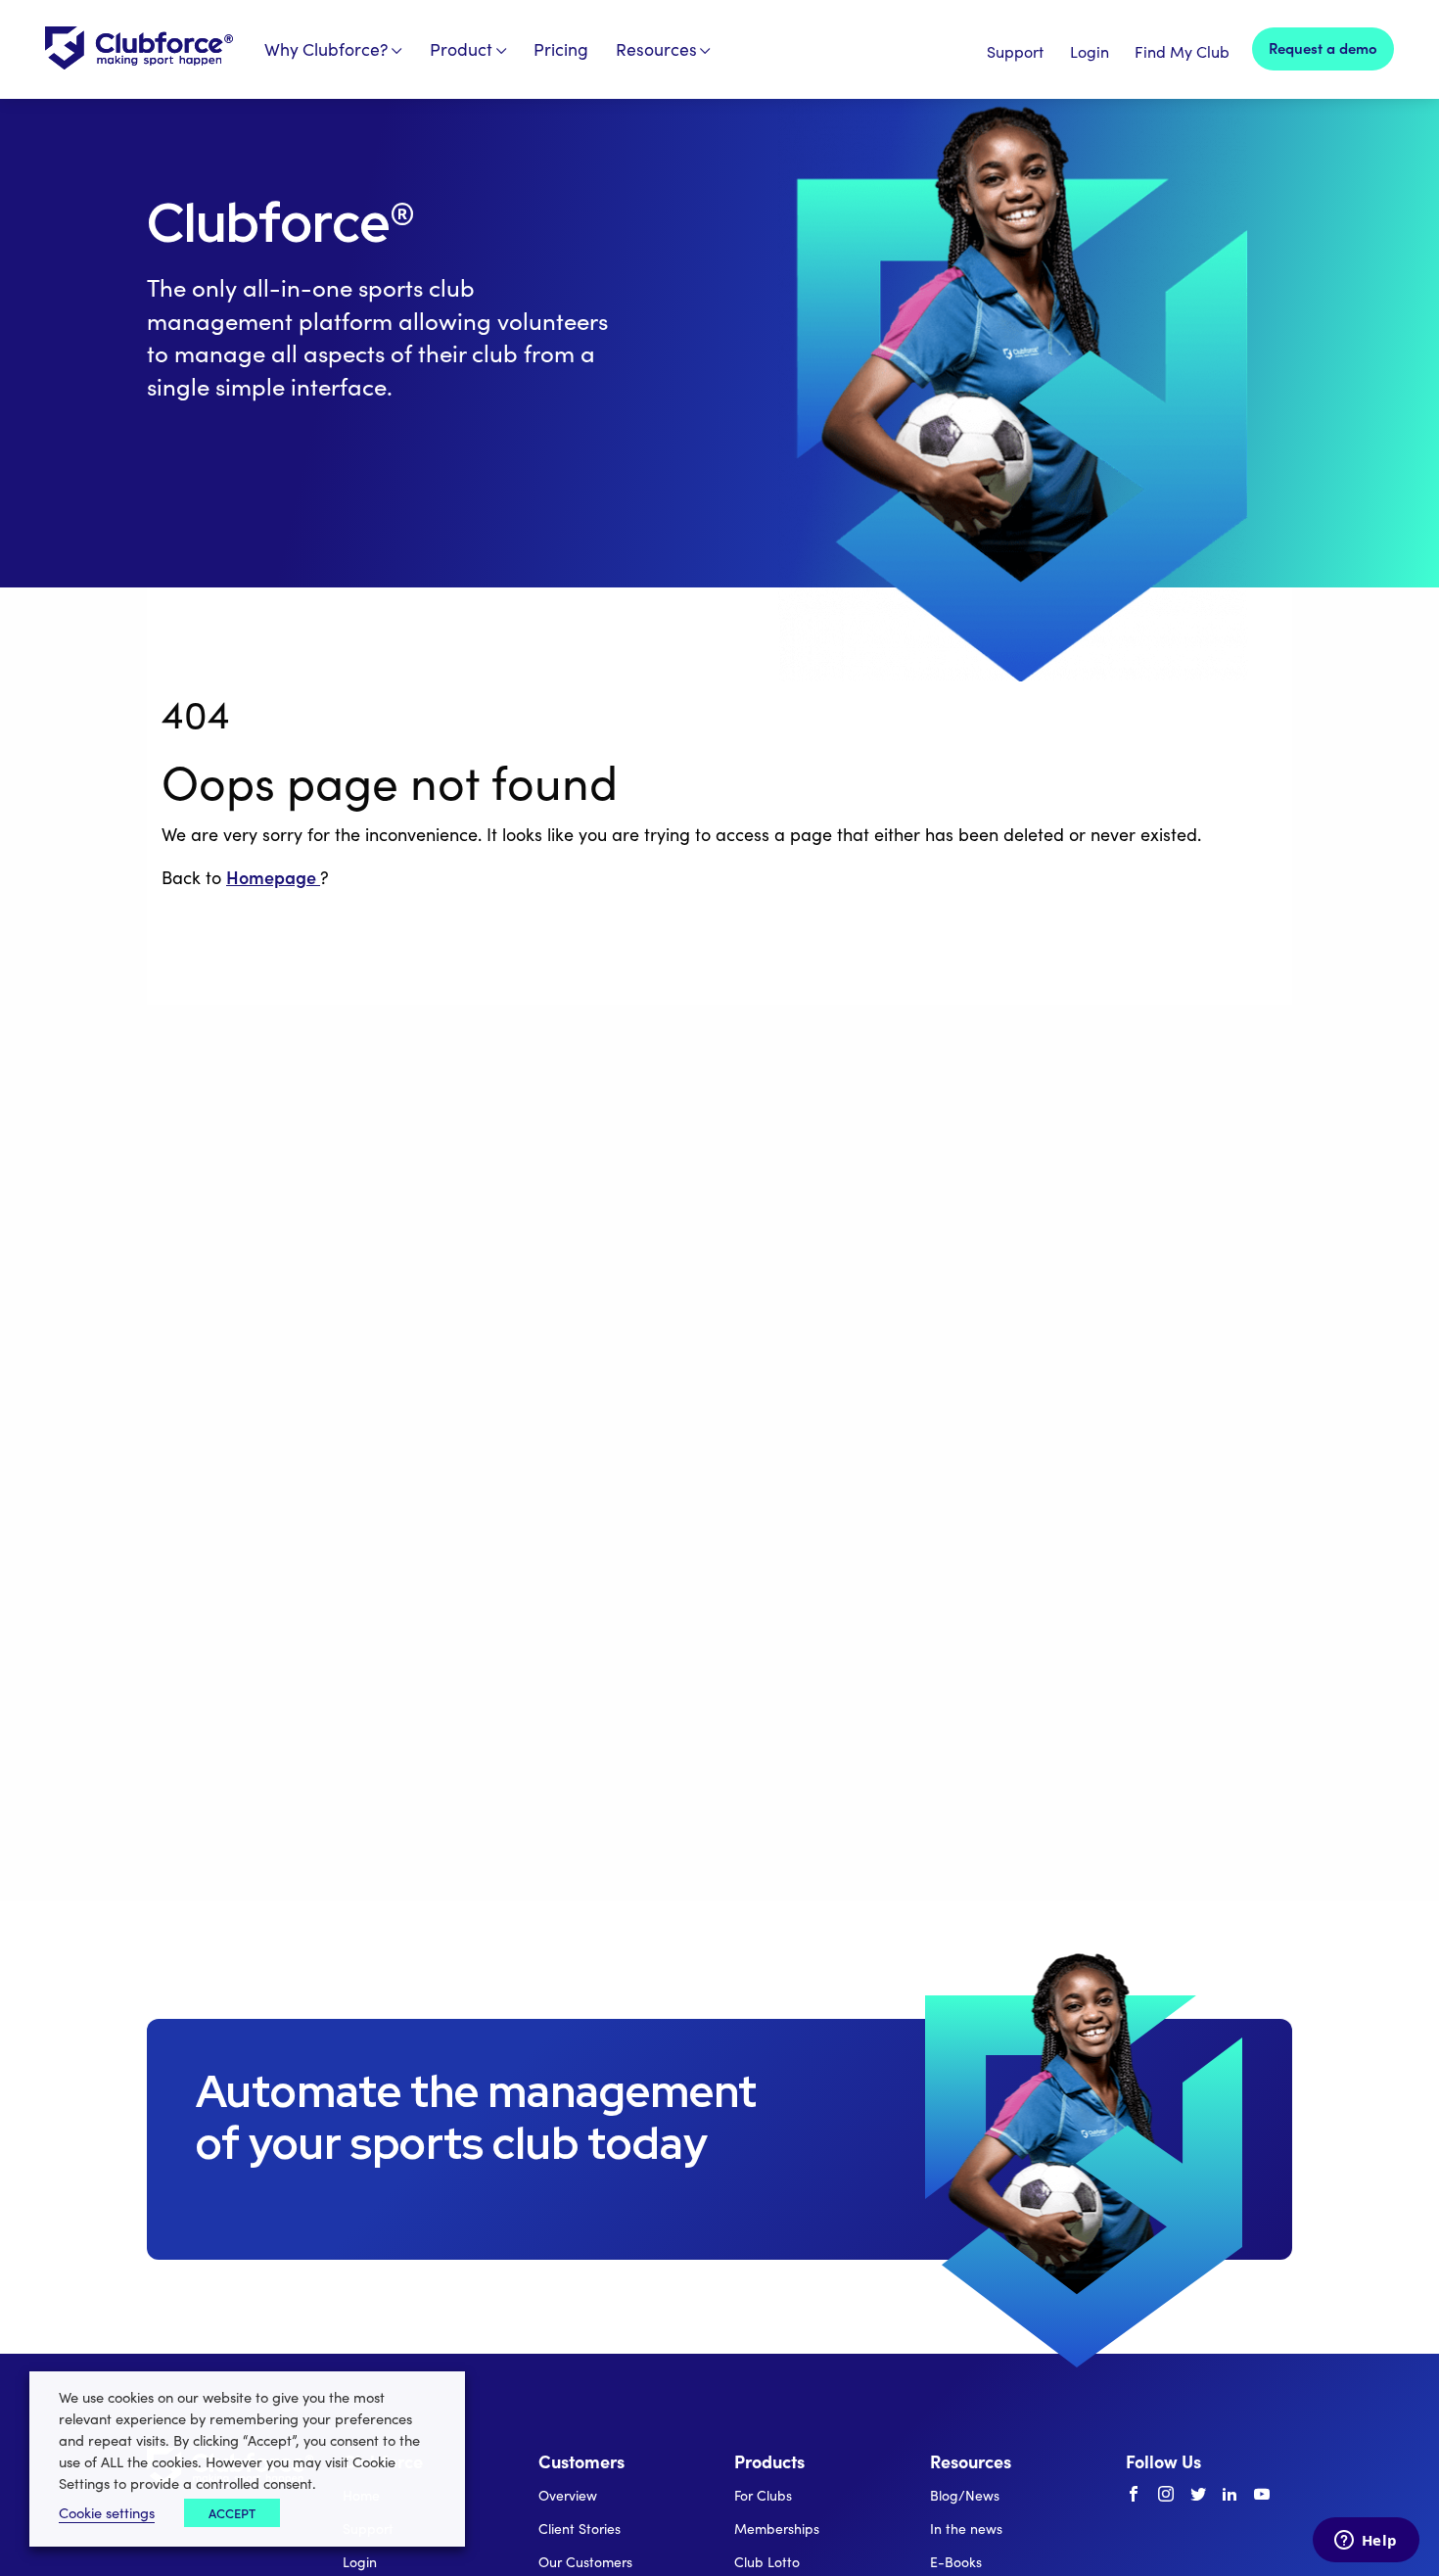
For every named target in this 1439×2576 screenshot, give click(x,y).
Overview (568, 2495)
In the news (966, 2529)
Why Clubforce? (326, 49)
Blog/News (965, 2495)
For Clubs (763, 2495)
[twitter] (1198, 2495)
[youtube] (1262, 2495)
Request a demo (1323, 47)
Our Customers (585, 2562)
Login (1090, 51)
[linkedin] (1230, 2495)
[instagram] (1166, 2495)
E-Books (956, 2562)
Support (1015, 51)
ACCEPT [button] (232, 2513)
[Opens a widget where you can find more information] (1366, 2542)
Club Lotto (767, 2562)
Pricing (561, 49)
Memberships (777, 2529)
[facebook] (1134, 2495)
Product (461, 49)
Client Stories (580, 2529)
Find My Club (1182, 51)
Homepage (273, 877)
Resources (656, 49)
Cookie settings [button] (107, 2512)
